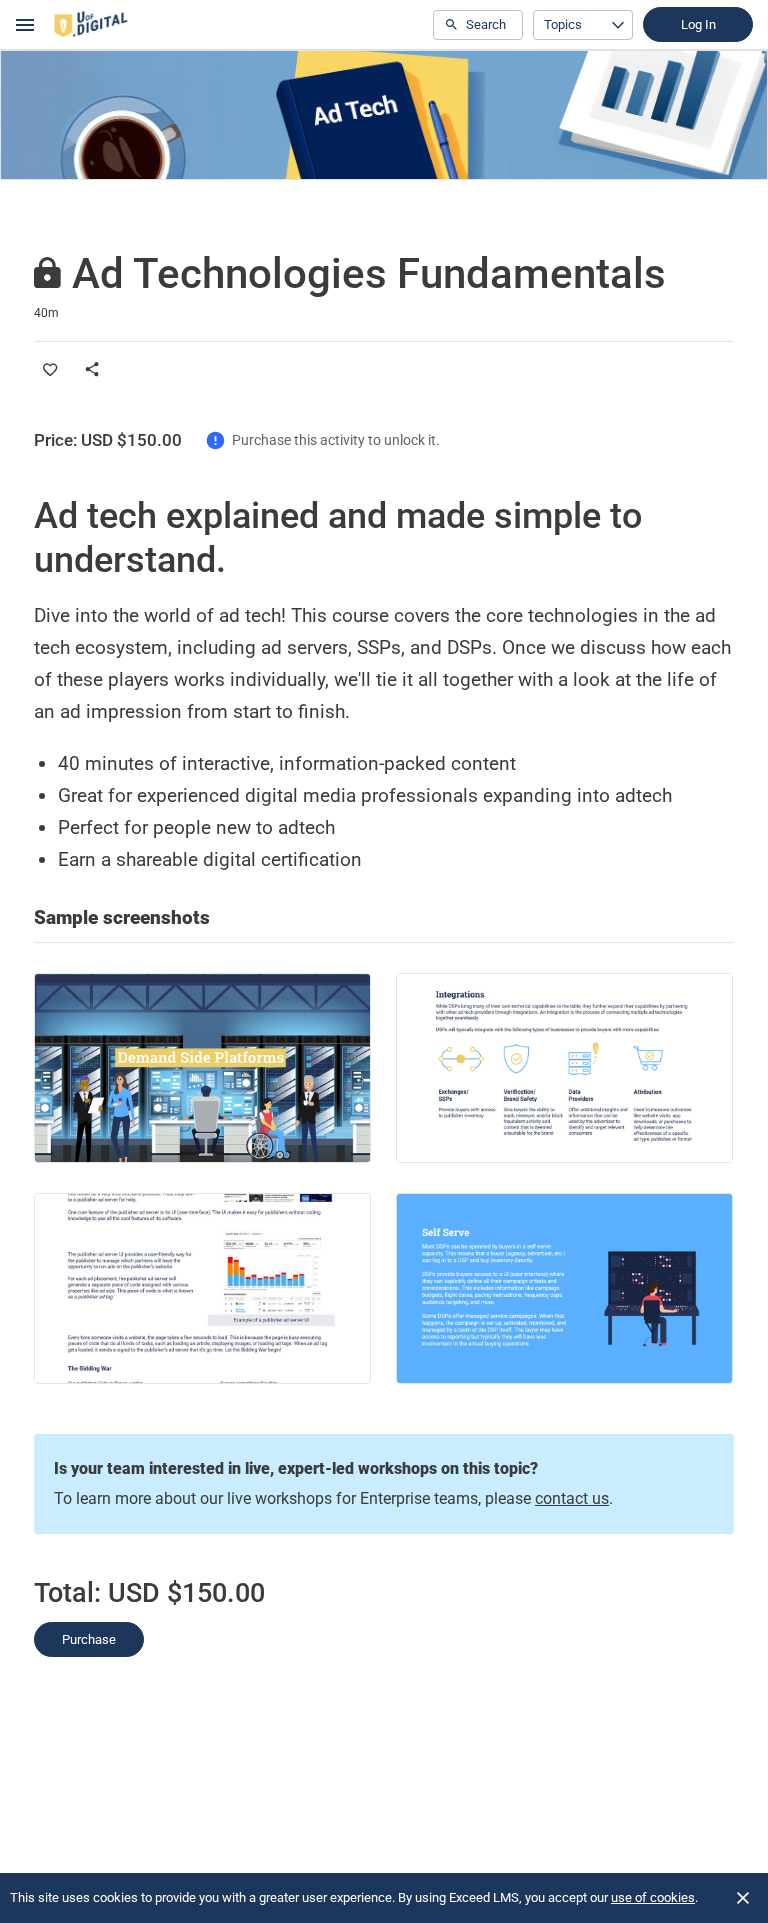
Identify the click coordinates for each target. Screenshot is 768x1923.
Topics (563, 24)
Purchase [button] (89, 1639)
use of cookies (653, 1897)
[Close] (743, 1898)
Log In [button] (698, 24)
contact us (572, 1498)
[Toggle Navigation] (26, 25)
